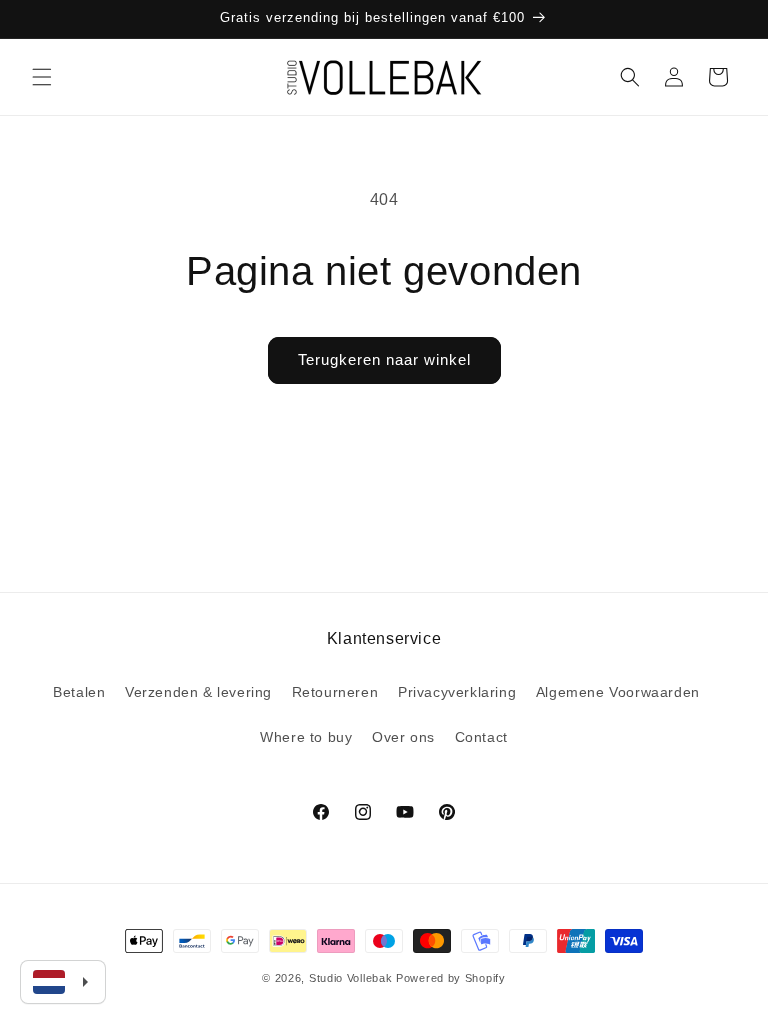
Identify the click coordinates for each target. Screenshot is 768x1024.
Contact (481, 737)
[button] (42, 77)
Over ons (403, 737)
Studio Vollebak (351, 978)
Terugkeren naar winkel (384, 359)
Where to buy (306, 737)
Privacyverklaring (457, 692)
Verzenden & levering (198, 692)
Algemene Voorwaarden (618, 692)
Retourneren (335, 692)
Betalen (79, 692)
